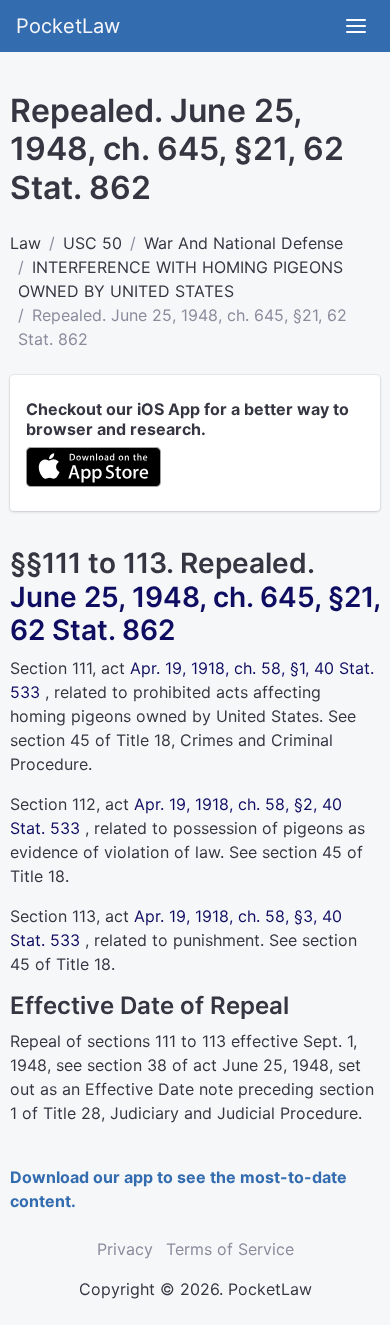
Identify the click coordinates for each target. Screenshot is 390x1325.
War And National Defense (243, 243)
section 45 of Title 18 (90, 740)
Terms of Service (230, 1249)
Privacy (125, 1249)
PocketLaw (68, 26)
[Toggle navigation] (356, 26)
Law (25, 243)
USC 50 (92, 243)
